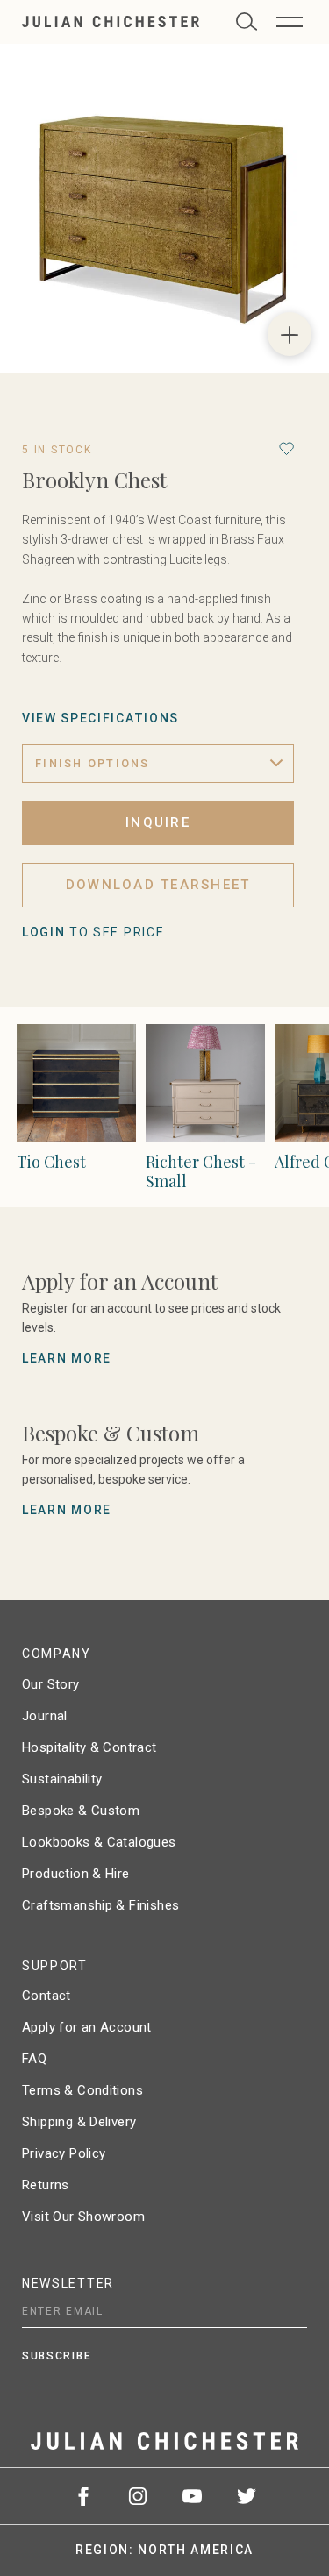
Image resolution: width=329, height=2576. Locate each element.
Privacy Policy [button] (64, 2153)
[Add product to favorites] (286, 448)
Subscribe (57, 2356)
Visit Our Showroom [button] (83, 2217)
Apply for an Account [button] (87, 2027)
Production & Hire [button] (76, 1874)
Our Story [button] (51, 1684)
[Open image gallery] (290, 334)
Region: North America (164, 2550)
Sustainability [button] (62, 1779)
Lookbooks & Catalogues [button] (99, 1842)
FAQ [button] (34, 2059)
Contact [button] (46, 1996)
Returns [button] (46, 2185)
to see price (93, 932)
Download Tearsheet (158, 885)
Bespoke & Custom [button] (81, 1811)
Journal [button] (45, 1716)
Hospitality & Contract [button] (89, 1747)
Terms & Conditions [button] (82, 2090)
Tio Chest (51, 1162)
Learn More (67, 1358)
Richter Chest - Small (201, 1171)
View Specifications (100, 718)
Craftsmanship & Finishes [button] (100, 1905)
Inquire (158, 822)
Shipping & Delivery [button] (79, 2122)
